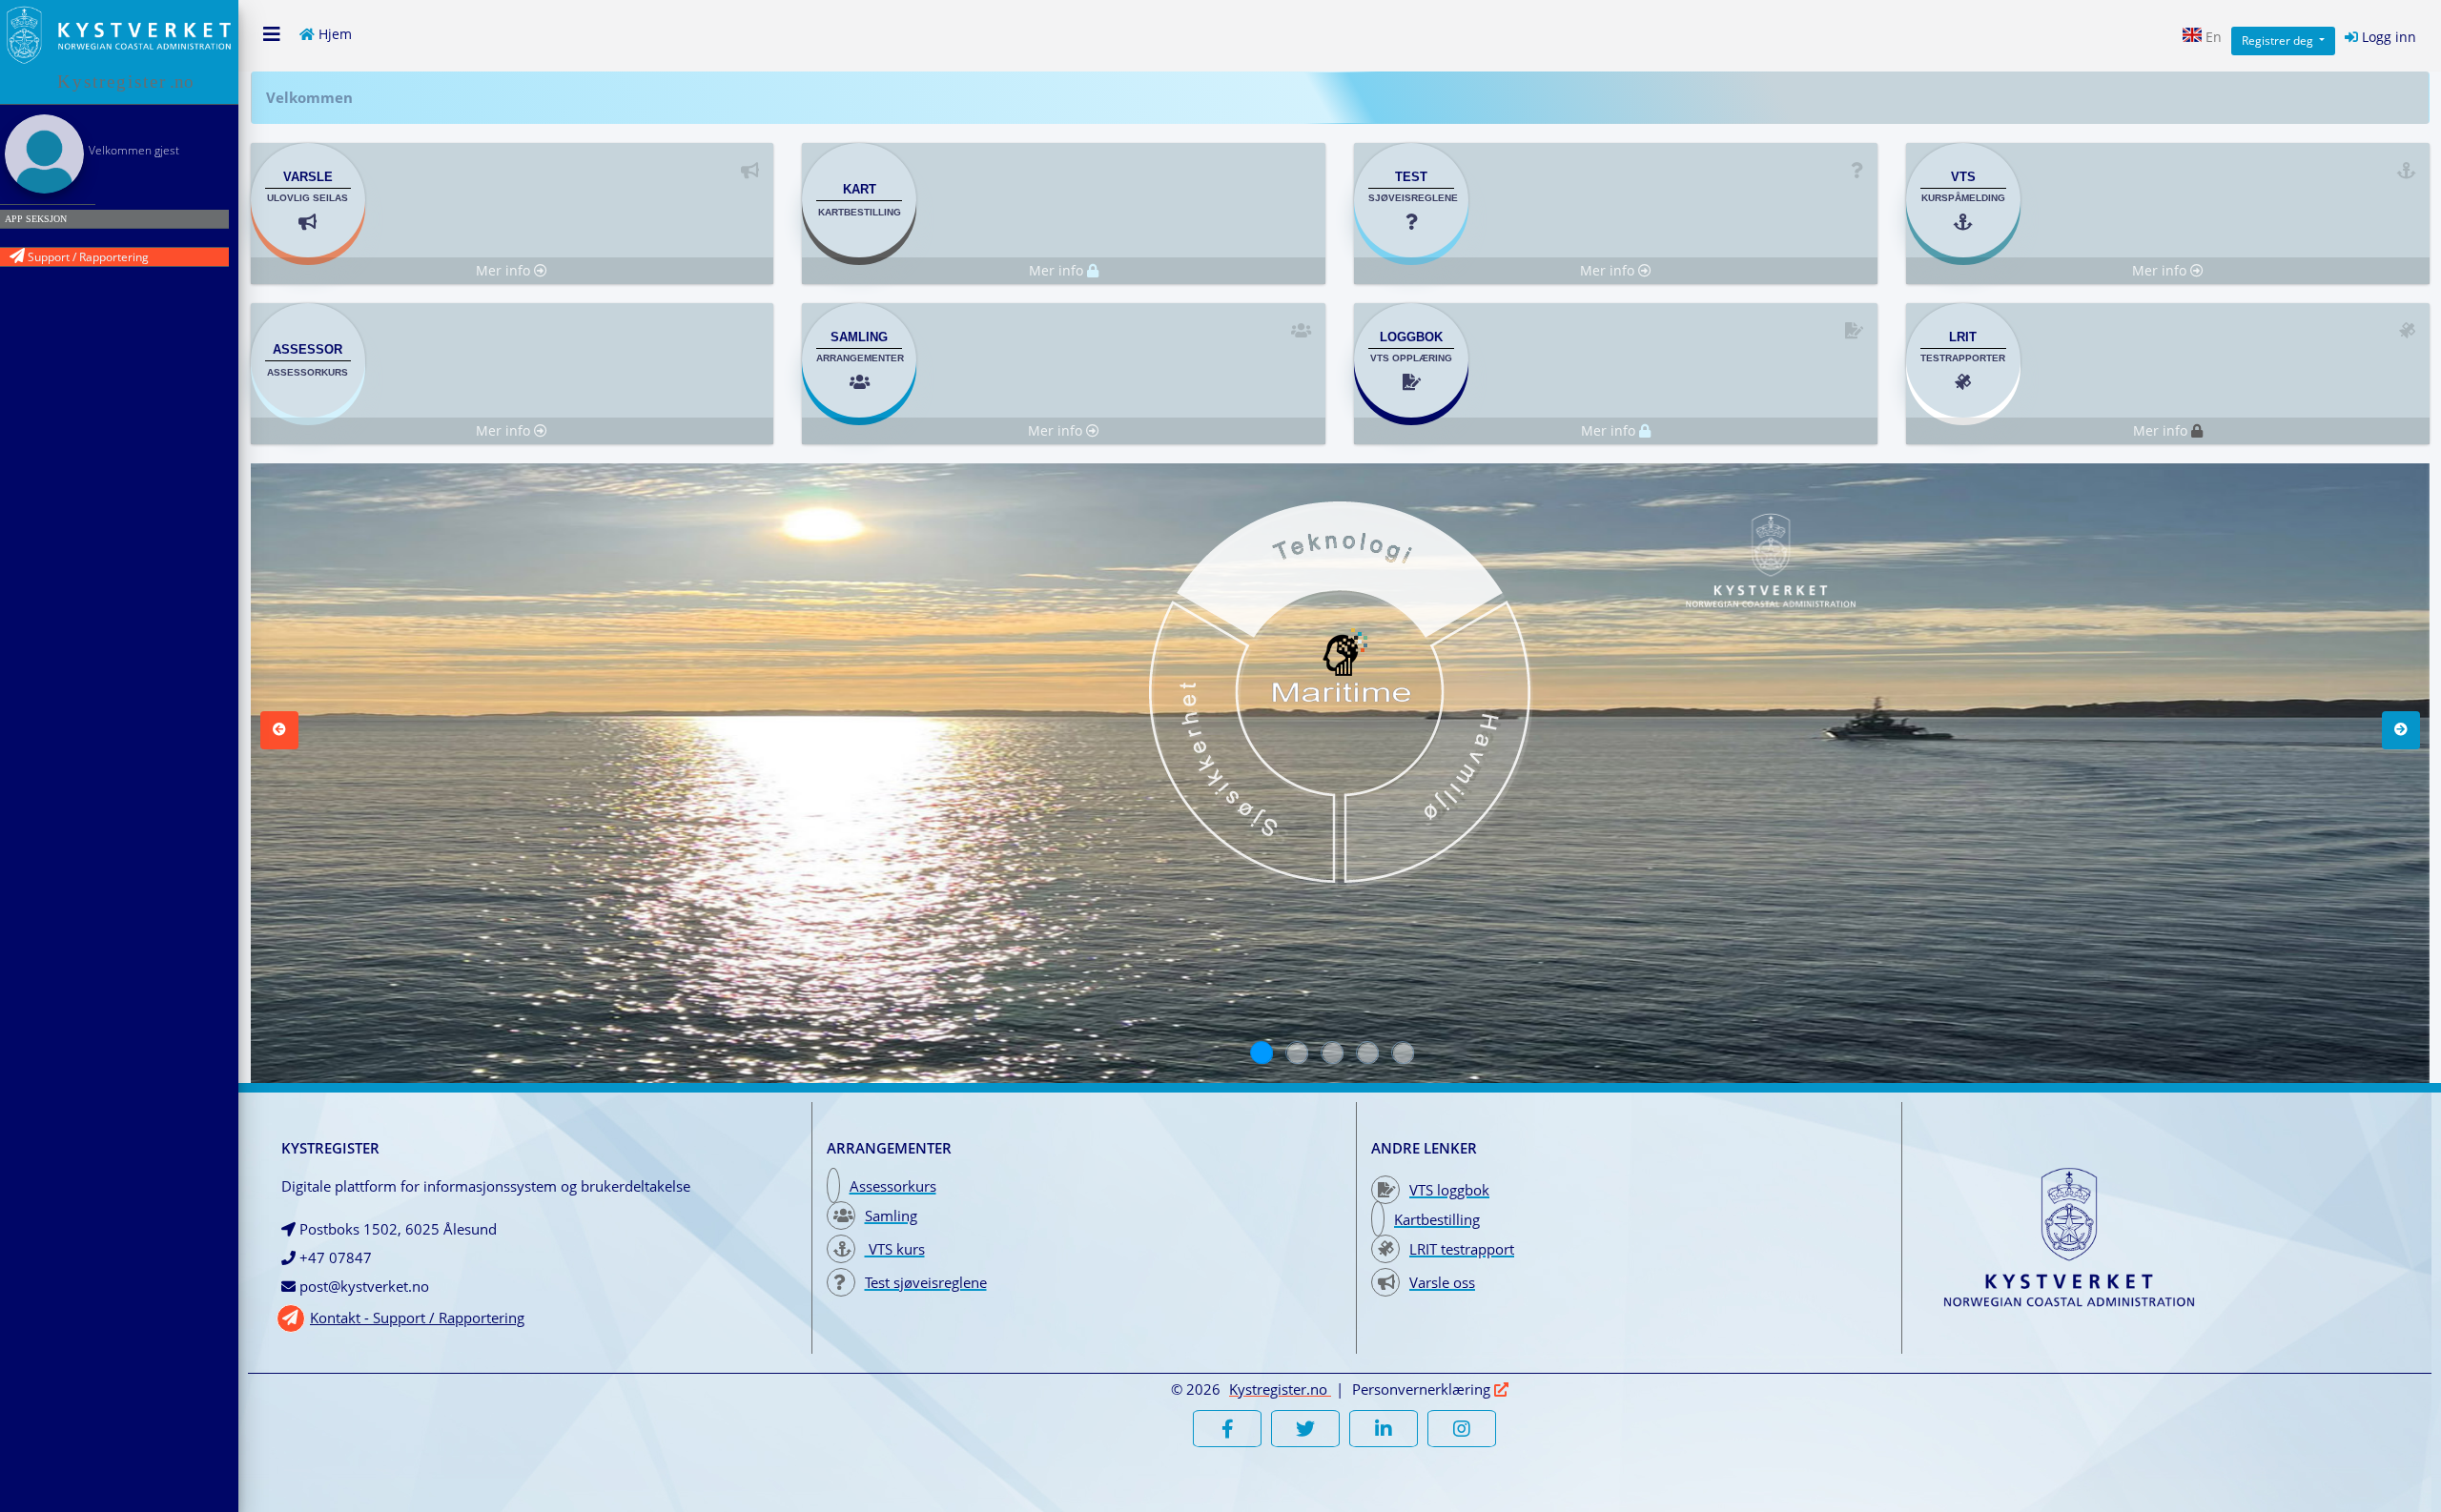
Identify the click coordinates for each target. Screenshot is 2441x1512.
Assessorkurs (893, 1186)
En (2212, 37)
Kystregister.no (1278, 1389)
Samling (891, 1216)
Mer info (505, 270)
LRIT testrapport (1462, 1249)
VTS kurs (895, 1249)
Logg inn (2387, 37)
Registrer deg (2279, 41)
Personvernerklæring (1423, 1389)
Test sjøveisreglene (926, 1282)
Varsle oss (1442, 1282)
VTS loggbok (1449, 1190)
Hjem (333, 32)
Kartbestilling (1437, 1219)
